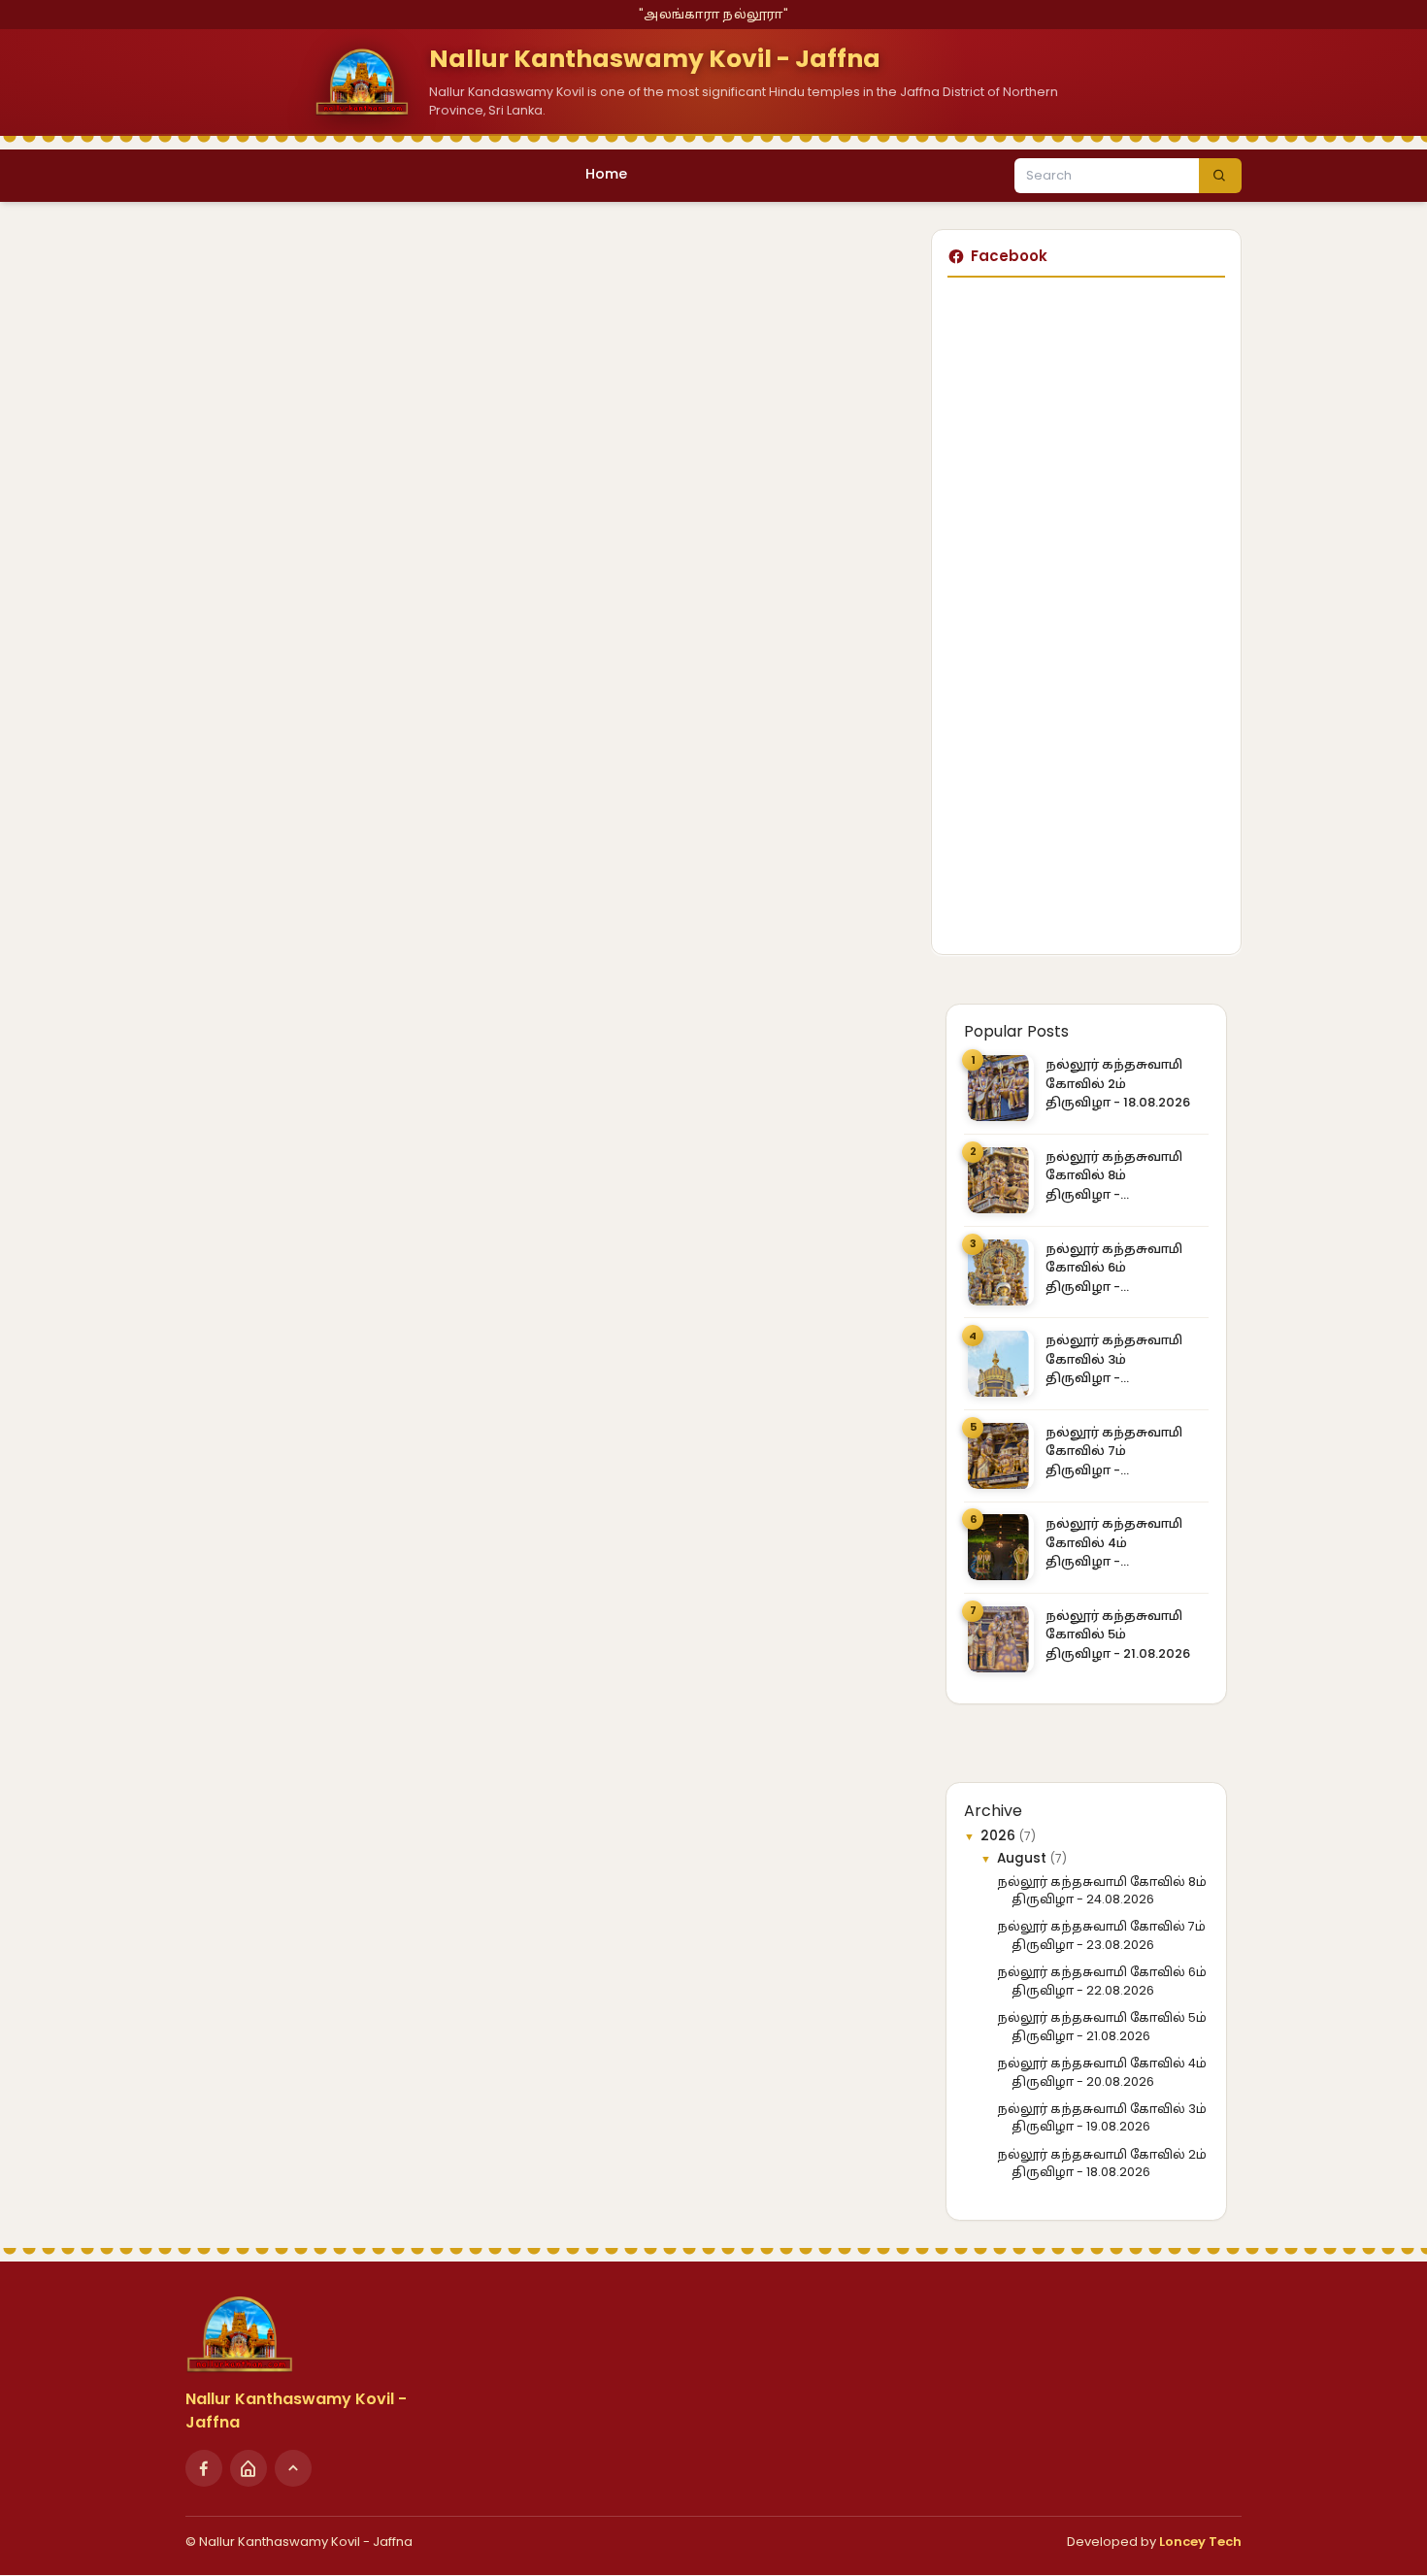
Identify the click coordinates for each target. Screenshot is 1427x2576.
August (1024, 1858)
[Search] (1220, 176)
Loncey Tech (1200, 2542)
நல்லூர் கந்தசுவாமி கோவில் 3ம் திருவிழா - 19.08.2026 (1114, 1359)
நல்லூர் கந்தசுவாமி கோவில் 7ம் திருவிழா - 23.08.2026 (1114, 1452)
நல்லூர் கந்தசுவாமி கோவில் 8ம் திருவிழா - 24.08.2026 (1114, 1176)
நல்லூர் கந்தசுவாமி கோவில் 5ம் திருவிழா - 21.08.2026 (1118, 1635)
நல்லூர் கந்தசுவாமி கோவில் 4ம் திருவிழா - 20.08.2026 (1114, 1543)
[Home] (249, 2468)
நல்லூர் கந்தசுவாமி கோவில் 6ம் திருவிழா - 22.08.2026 (1114, 1268)
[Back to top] (293, 2468)
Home (606, 174)
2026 (1000, 1836)
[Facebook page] (204, 2468)
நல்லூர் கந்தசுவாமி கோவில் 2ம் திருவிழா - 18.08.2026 (1118, 1083)
